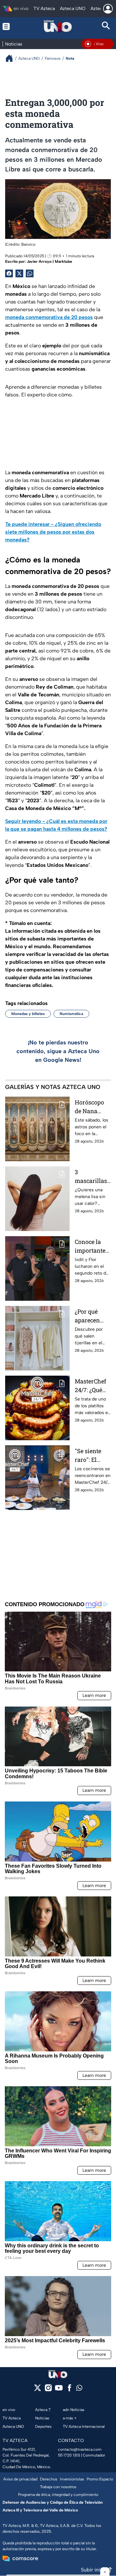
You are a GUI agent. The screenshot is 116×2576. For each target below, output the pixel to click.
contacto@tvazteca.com (80, 2449)
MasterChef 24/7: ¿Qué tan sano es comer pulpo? (90, 1386)
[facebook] (69, 2390)
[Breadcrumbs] (12, 58)
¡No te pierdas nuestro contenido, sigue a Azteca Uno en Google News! (58, 1051)
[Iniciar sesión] (108, 9)
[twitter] (38, 2390)
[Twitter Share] (19, 273)
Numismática (71, 1014)
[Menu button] (10, 26)
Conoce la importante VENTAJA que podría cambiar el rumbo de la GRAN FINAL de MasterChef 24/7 (92, 1246)
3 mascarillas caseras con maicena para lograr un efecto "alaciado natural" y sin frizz (91, 1177)
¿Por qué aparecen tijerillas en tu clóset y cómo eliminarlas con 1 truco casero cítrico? (91, 1316)
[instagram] (48, 2390)
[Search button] (106, 26)
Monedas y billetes (28, 1014)
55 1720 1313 (69, 2455)
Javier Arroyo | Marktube (49, 262)
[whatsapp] (79, 2389)
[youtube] (59, 2390)
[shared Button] (30, 273)
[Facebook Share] (9, 273)
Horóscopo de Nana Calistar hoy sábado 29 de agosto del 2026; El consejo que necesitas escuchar (92, 1107)
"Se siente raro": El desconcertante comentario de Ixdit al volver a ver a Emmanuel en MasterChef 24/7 (92, 1456)
